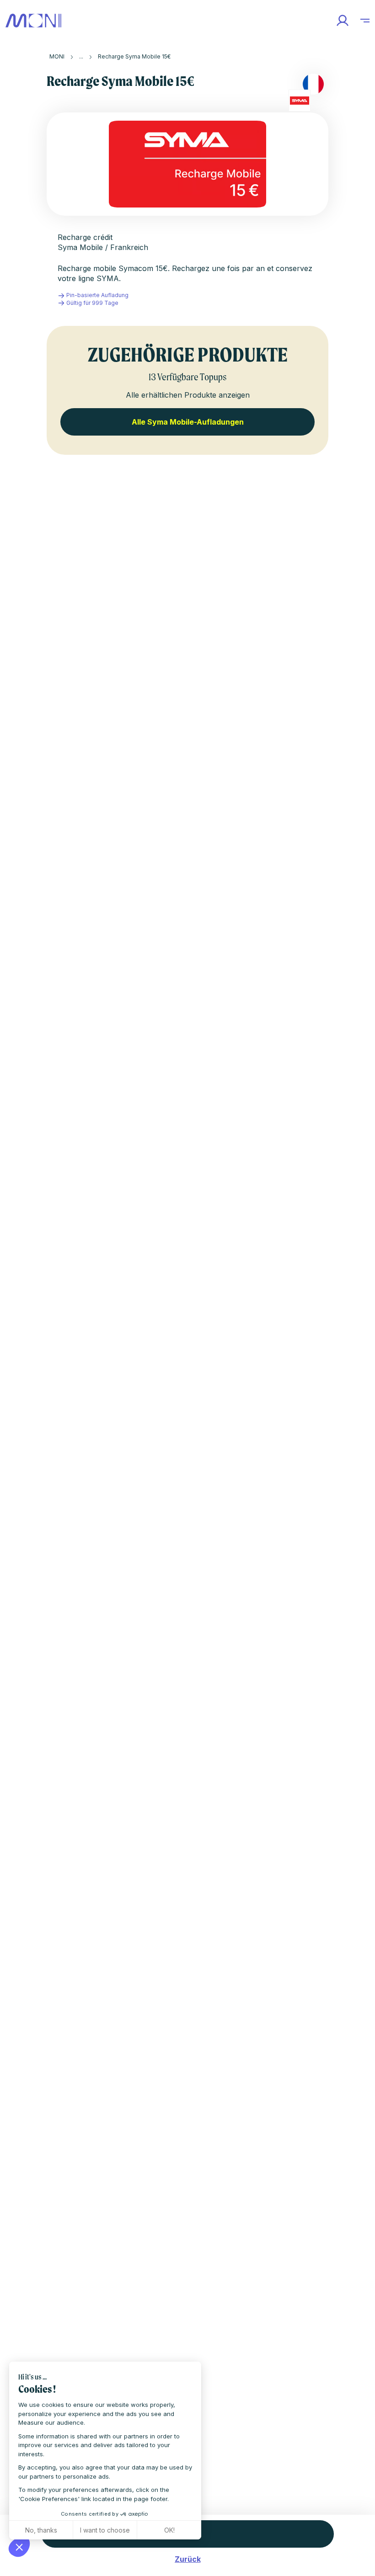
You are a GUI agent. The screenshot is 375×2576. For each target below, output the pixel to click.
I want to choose (105, 2530)
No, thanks (41, 2530)
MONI (57, 56)
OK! (169, 2530)
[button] (19, 2547)
